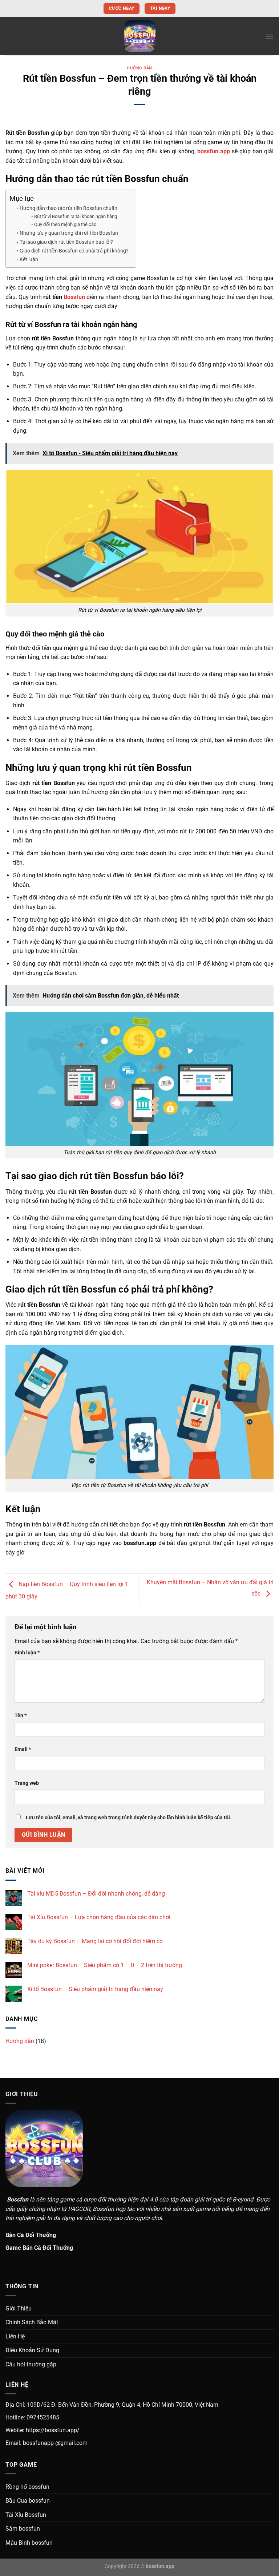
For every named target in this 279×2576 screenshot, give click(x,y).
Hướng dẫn (139, 68)
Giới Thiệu (19, 2308)
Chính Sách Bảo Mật (32, 2322)
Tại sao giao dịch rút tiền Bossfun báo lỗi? (66, 242)
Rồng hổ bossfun (27, 2487)
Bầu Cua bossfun (28, 2501)
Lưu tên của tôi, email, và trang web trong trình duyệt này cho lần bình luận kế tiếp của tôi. (129, 1818)
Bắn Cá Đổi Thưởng (31, 2235)
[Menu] (269, 36)
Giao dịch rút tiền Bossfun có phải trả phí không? (74, 251)
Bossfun (74, 297)
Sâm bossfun (23, 2529)
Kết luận (29, 260)
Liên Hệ (15, 2336)
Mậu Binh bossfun (29, 2543)
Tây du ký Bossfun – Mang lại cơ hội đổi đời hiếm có (95, 1941)
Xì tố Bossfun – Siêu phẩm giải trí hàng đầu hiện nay (95, 1989)
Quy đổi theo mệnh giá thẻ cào (65, 224)
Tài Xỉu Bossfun (26, 2515)
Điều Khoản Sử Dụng (32, 2350)
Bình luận (27, 1653)
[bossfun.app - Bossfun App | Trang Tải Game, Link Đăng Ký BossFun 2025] (139, 36)
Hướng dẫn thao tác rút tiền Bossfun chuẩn (68, 208)
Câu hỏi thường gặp (31, 2364)
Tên (21, 1716)
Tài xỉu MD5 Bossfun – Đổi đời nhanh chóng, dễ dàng (96, 1894)
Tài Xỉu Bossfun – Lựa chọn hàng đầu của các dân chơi (99, 1917)
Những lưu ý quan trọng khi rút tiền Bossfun (69, 233)
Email (23, 1749)
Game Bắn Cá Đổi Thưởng (39, 2248)
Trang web (27, 1783)
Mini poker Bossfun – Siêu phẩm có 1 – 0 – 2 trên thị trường (105, 1965)
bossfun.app (214, 151)
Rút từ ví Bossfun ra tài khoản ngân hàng (76, 216)
